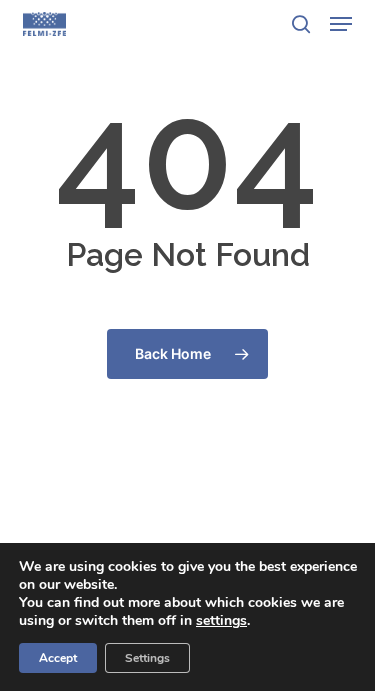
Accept (58, 658)
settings (221, 621)
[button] (341, 24)
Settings (147, 658)
